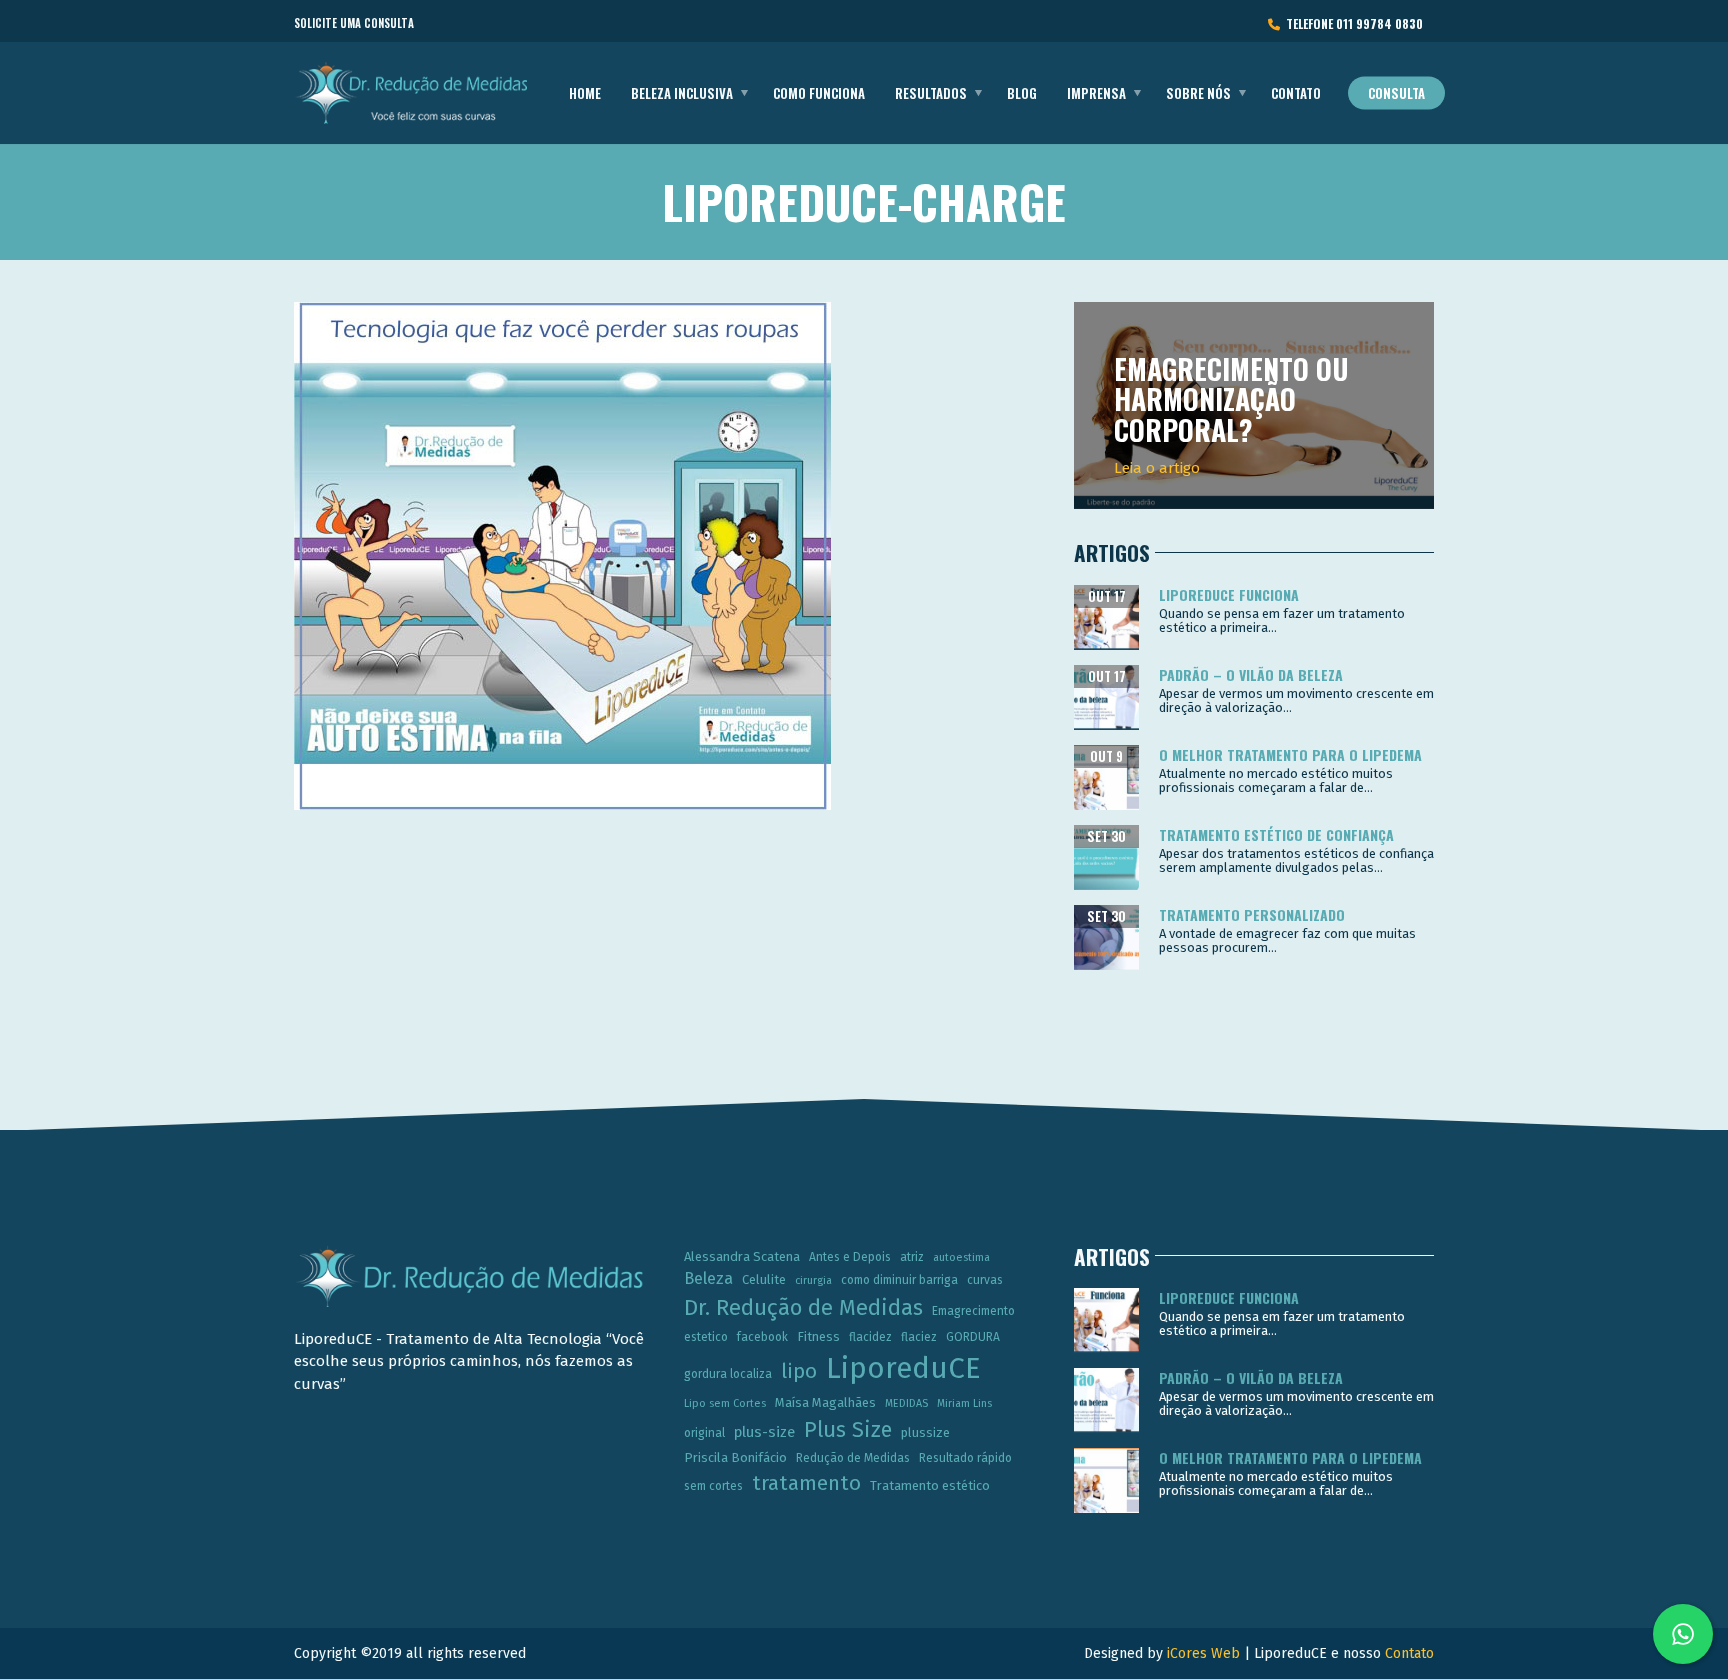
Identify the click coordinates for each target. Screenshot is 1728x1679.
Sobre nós (1198, 93)
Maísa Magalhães (825, 1402)
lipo (799, 1371)
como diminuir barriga (899, 1280)
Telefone (1351, 23)
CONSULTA (1396, 93)
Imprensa (1096, 93)
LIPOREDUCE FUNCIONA (1229, 594)
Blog (1022, 93)
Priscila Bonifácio (735, 1457)
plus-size (764, 1432)
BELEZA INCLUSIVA (682, 93)
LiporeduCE (903, 1368)
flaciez (919, 1337)
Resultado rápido (965, 1458)
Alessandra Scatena (742, 1256)
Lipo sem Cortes (725, 1403)
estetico (706, 1337)
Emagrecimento (973, 1311)
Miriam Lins (964, 1403)
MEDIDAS (906, 1403)
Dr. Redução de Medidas (803, 1308)
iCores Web (1203, 1653)
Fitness (818, 1336)
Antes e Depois (850, 1257)
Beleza (708, 1278)
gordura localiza (728, 1374)
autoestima (961, 1257)
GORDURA (973, 1337)
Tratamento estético (930, 1485)
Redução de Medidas (853, 1458)
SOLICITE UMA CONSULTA (354, 23)
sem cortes (713, 1486)
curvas (985, 1280)
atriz (912, 1257)
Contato (1296, 93)
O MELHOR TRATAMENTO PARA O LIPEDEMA (1290, 754)
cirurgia (813, 1280)
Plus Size (848, 1430)
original (704, 1433)
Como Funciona (819, 93)
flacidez (870, 1337)
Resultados (931, 93)
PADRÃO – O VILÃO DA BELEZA (1251, 674)
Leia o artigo (1157, 468)
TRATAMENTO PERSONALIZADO (1252, 914)
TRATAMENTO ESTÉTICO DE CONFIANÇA (1276, 834)
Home (585, 93)
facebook (762, 1337)
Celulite (764, 1279)
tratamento (806, 1483)
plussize (925, 1432)
